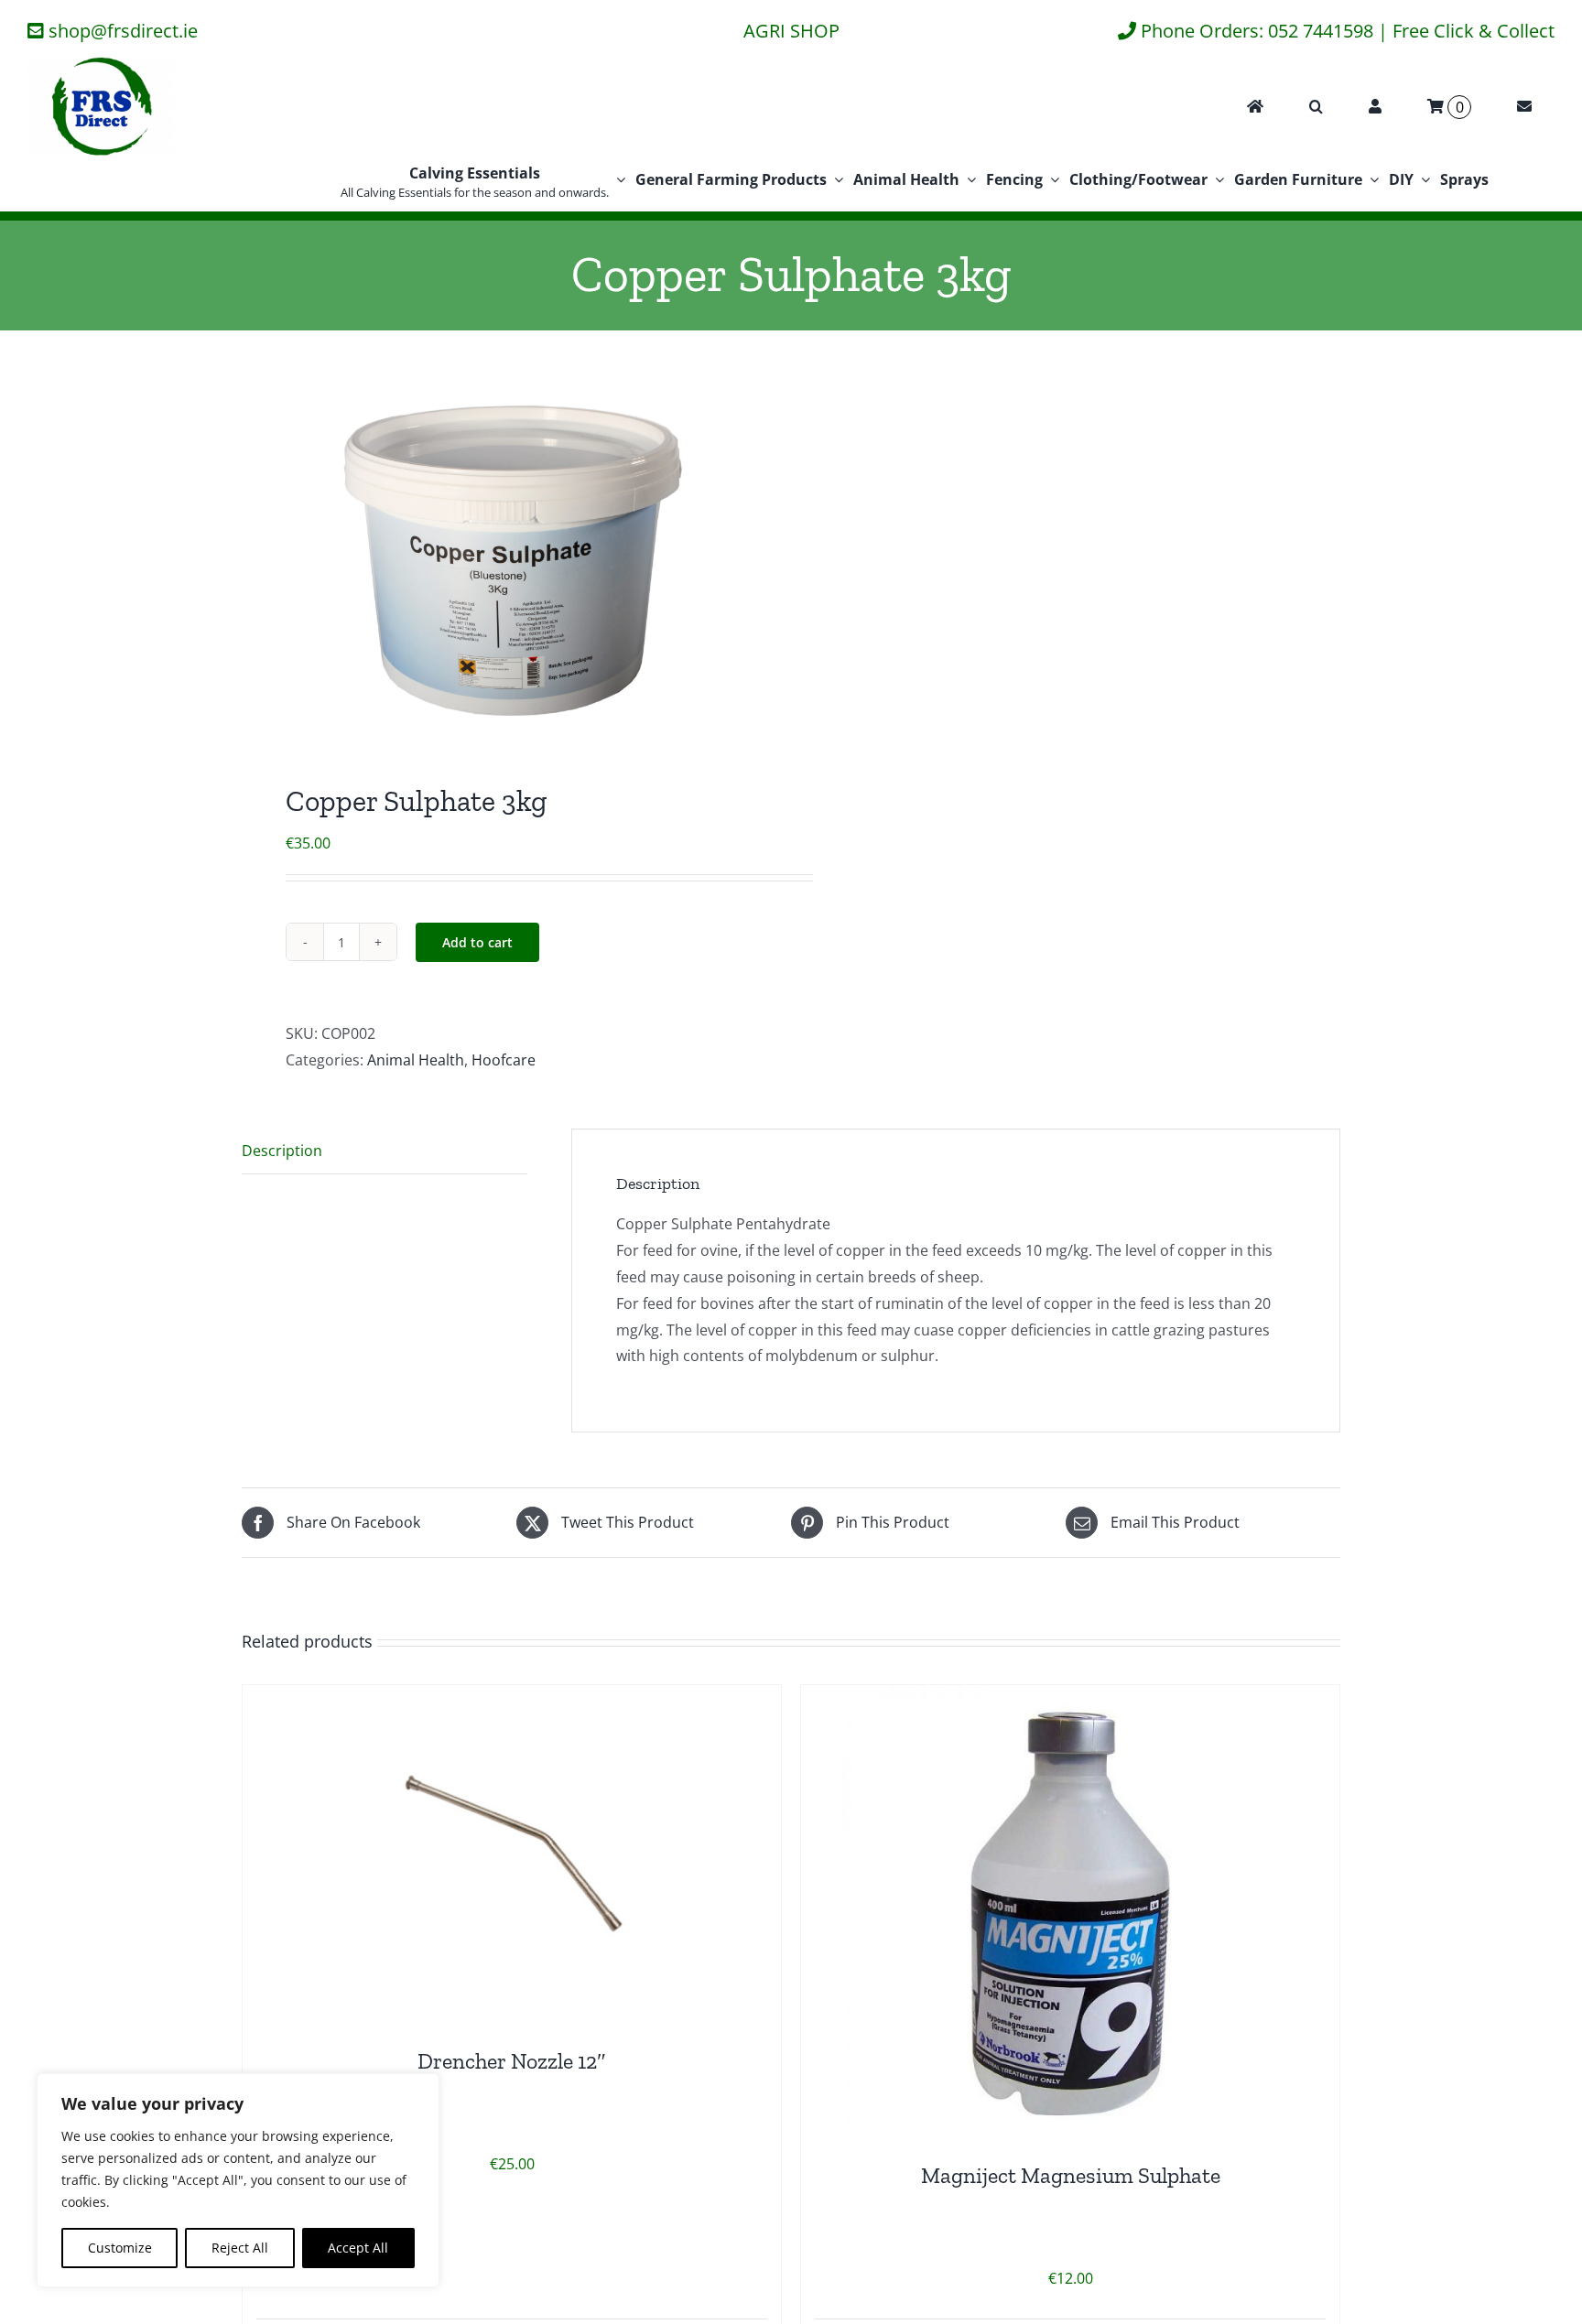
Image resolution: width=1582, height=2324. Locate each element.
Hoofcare (504, 1060)
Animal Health (416, 1060)
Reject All (240, 2248)
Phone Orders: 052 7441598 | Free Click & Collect (1348, 31)
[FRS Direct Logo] (101, 62)
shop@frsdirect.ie (123, 31)
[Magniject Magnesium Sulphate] (1070, 1914)
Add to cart (477, 942)
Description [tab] (282, 1151)
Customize (120, 2248)
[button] (1316, 107)
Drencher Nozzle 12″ (512, 2061)
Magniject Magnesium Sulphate (1071, 2175)
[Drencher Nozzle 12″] (512, 1857)
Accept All (358, 2248)
